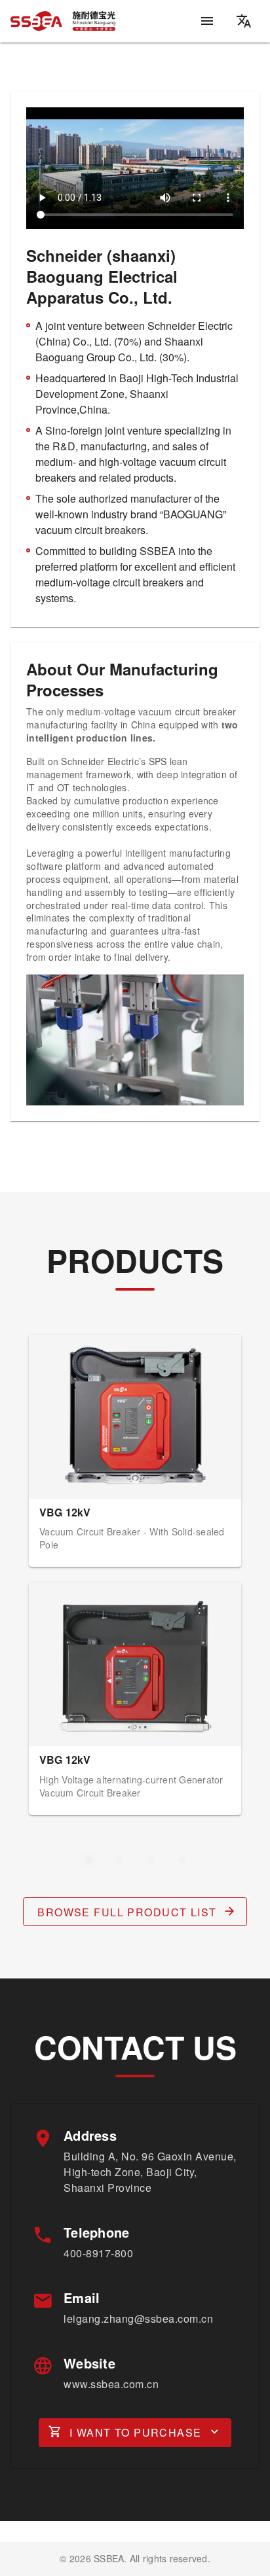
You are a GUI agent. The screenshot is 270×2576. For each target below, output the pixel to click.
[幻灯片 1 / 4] (88, 1860)
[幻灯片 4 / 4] (182, 1860)
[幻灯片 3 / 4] (151, 1860)
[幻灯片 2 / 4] (119, 1860)
